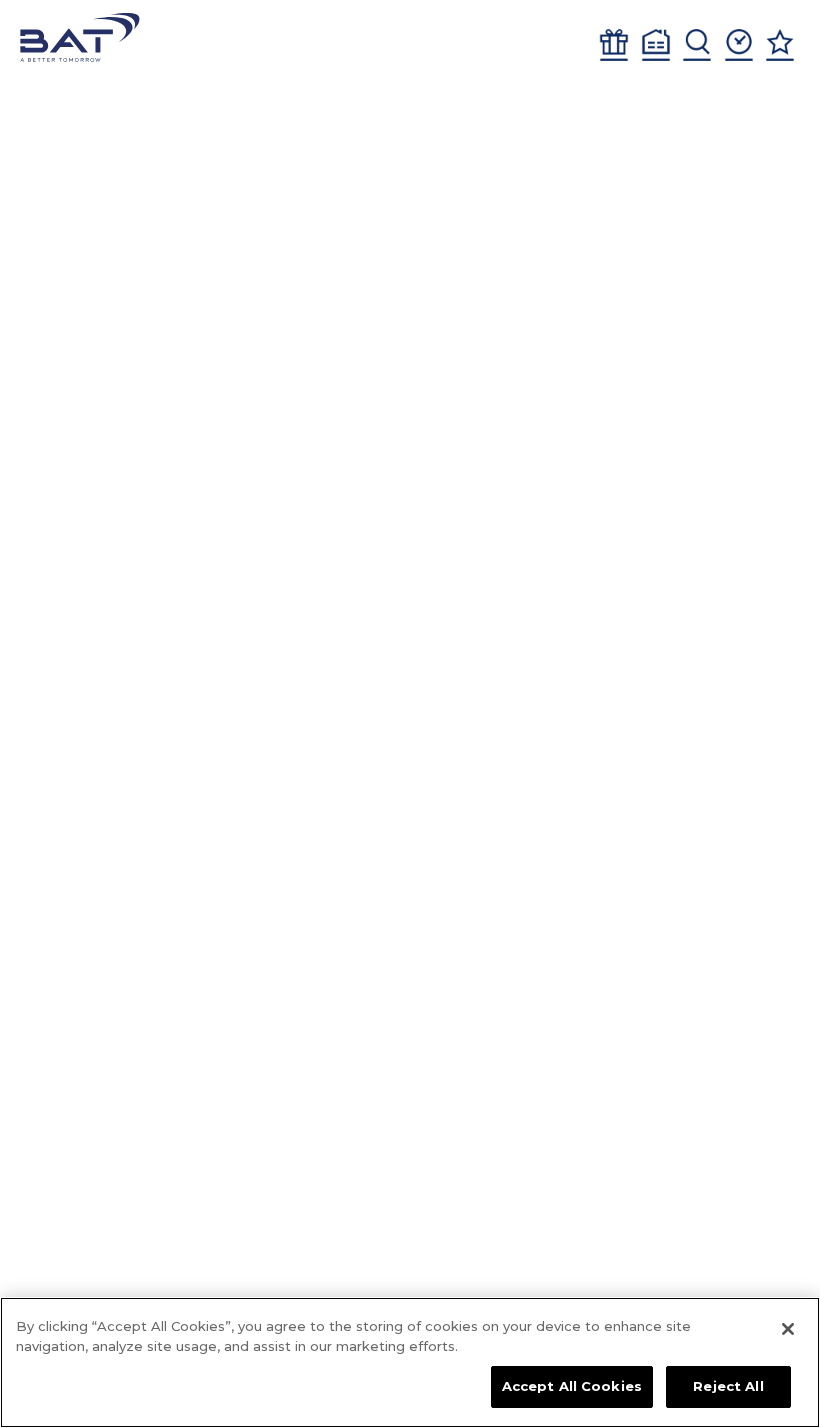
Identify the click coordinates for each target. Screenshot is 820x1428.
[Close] (788, 1329)
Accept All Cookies (572, 1386)
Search (697, 45)
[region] (410, 1362)
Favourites (780, 45)
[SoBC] (80, 37)
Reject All (728, 1386)
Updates (739, 45)
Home (656, 45)
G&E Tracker (614, 45)
